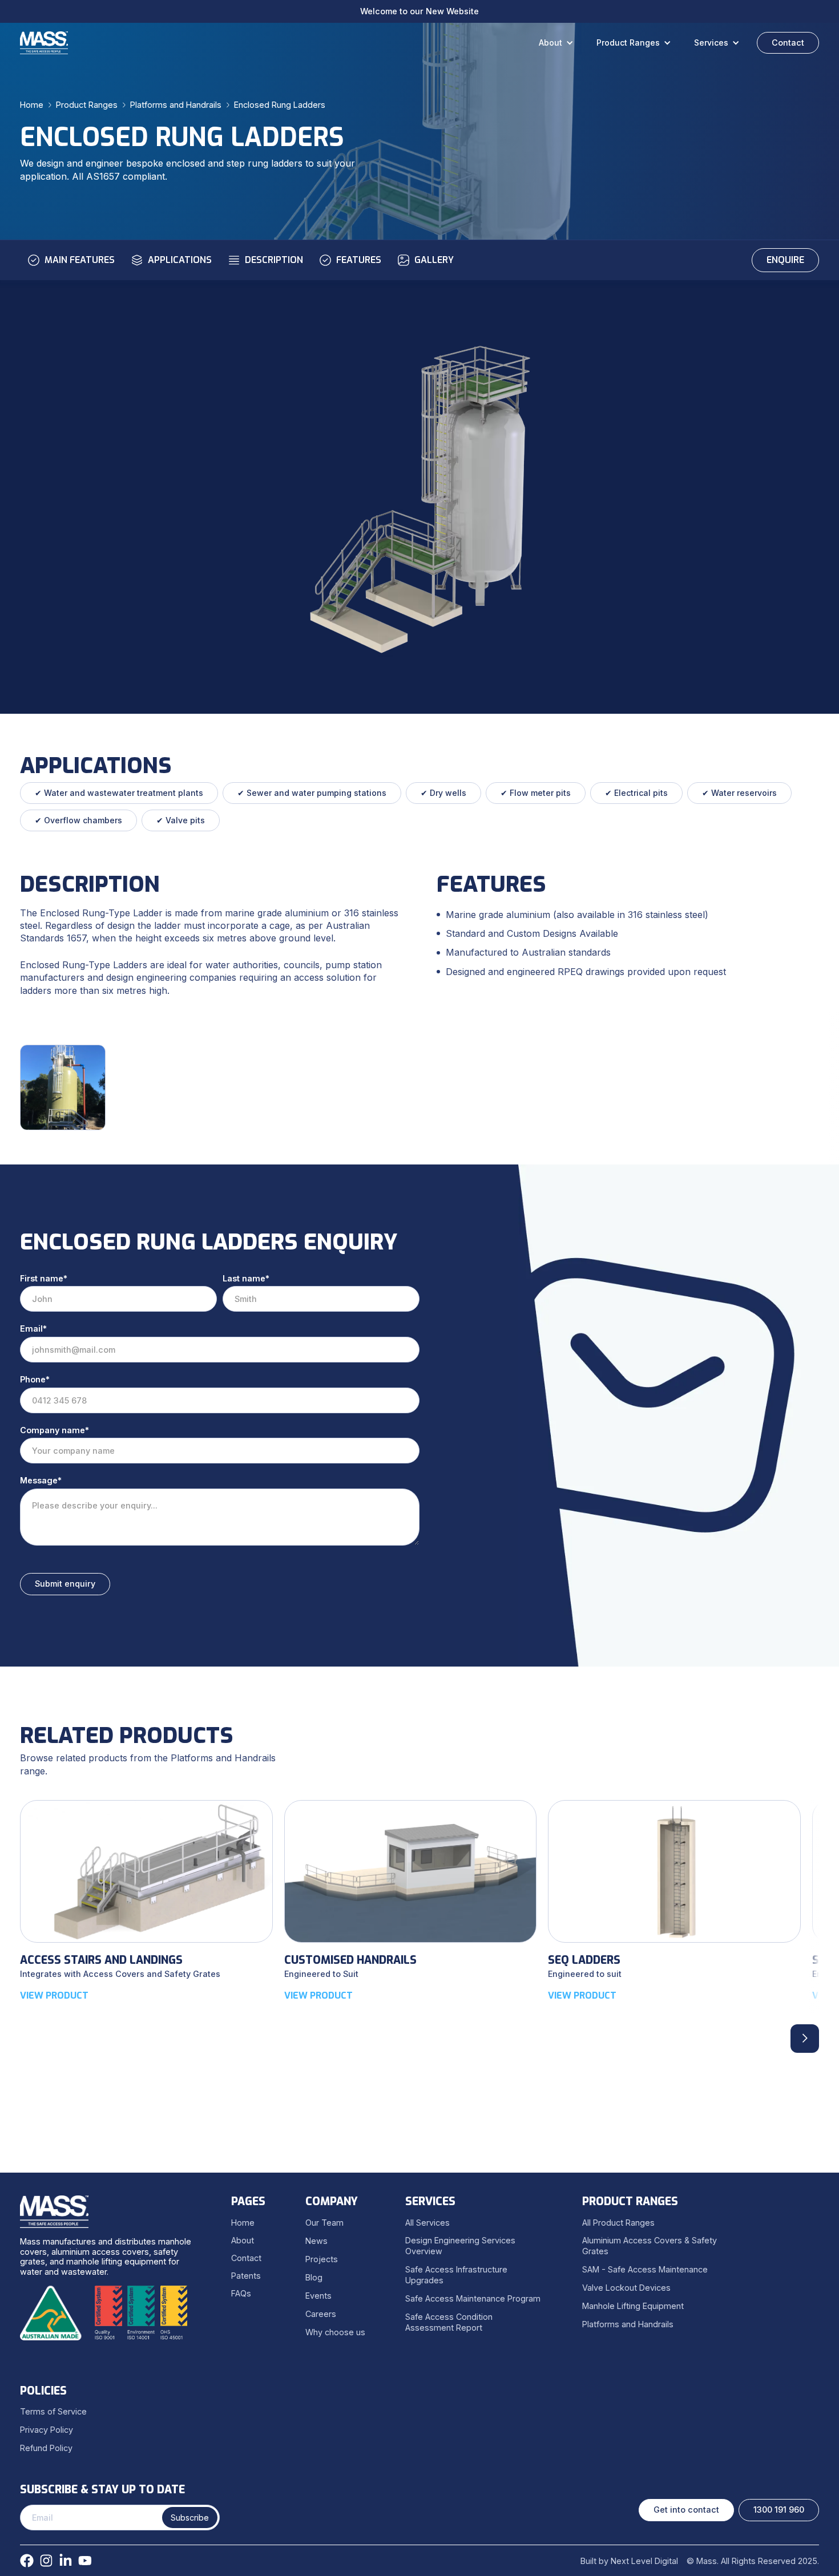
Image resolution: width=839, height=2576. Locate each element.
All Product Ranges (618, 2223)
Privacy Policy (47, 2430)
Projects (322, 2259)
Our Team (324, 2223)
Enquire (785, 260)
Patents (246, 2276)
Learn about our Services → (419, 11)
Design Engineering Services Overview (460, 2246)
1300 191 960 (779, 2510)
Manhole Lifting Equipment (633, 2306)
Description (274, 260)
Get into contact (686, 2510)
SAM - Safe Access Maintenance (645, 2269)
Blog (314, 2277)
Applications (180, 260)
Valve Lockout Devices (626, 2288)
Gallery (434, 260)
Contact (788, 43)
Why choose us (335, 2332)
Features (359, 260)
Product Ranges (628, 43)
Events (318, 2296)
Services (711, 43)
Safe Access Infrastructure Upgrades (456, 2275)
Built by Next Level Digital (629, 2561)
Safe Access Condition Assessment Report (449, 2322)
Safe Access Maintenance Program (473, 2298)
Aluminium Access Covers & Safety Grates (650, 2246)
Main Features (80, 260)
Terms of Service (53, 2411)
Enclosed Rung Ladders (280, 105)
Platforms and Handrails (176, 105)
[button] (559, 43)
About (550, 43)
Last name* (246, 1278)
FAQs (241, 2293)
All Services (427, 2223)
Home (32, 105)
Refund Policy (46, 2448)
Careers (321, 2314)
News (316, 2241)
